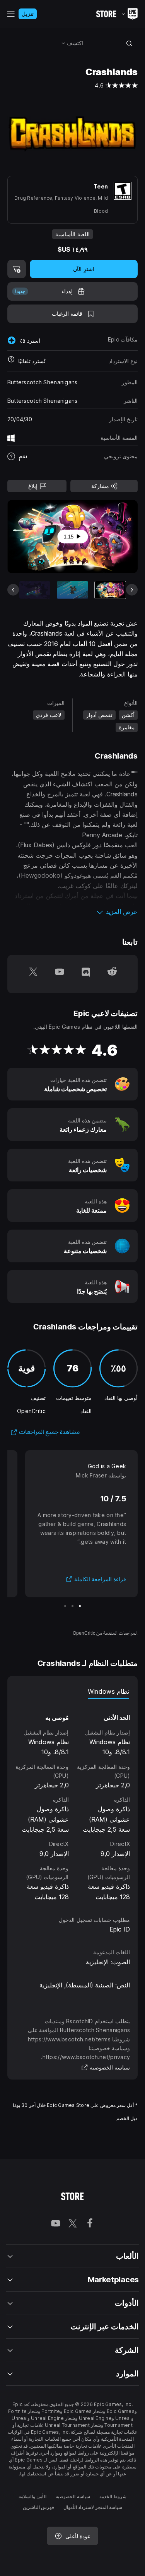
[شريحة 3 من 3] (65, 1606)
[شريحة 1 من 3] (80, 1606)
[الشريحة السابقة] (106, 537)
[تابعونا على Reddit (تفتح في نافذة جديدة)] (112, 974)
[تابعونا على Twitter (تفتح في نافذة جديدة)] (33, 974)
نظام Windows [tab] (109, 1691)
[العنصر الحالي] (110, 590)
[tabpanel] (73, 1800)
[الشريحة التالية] (39, 537)
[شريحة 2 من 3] (72, 1606)
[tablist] (73, 1691)
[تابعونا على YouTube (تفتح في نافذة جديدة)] (60, 974)
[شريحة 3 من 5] (35, 590)
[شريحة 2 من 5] (72, 590)
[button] (73, 912)
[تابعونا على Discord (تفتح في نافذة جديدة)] (86, 974)
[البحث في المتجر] (129, 43)
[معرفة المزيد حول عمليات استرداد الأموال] (11, 361)
